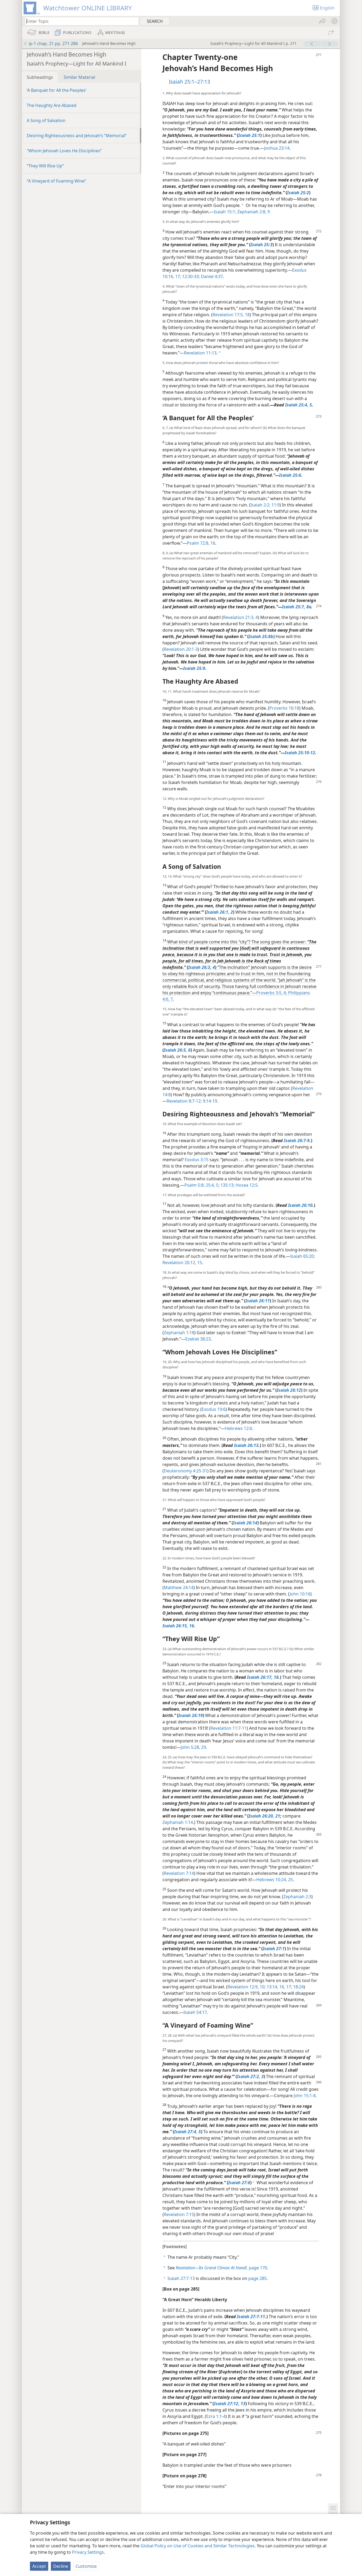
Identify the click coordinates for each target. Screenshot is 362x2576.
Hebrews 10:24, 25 (275, 1880)
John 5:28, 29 (193, 1747)
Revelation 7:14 (179, 1873)
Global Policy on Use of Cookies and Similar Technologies (198, 2546)
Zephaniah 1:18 (179, 1333)
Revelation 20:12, (179, 1263)
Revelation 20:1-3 (181, 649)
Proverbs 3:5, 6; (272, 993)
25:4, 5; (212, 1185)
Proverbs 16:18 (284, 708)
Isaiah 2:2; (260, 505)
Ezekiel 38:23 (198, 1339)
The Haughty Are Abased (52, 105)
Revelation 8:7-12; (184, 1101)
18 (247, 315)
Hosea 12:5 (246, 1185)
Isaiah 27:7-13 (181, 2278)
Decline (61, 2566)
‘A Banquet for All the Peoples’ (57, 90)
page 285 (257, 2278)
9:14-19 (209, 1101)
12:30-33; (190, 276)
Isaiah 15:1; (225, 212)
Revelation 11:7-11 (229, 1728)
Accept (39, 2566)
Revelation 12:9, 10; (246, 1987)
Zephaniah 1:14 (178, 1822)
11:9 (275, 505)
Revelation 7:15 (179, 2214)
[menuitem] (334, 21)
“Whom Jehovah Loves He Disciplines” (64, 151)
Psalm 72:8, (198, 543)
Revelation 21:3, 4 (240, 617)
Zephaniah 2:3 (297, 1897)
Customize (86, 2566)
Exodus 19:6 (214, 1409)
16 (212, 543)
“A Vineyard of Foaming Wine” (56, 181)
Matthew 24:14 (179, 1588)
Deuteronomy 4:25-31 (186, 1471)
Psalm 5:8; (195, 1185)
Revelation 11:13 (200, 353)
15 (199, 1263)
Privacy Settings (88, 2552)
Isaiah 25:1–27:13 (189, 82)
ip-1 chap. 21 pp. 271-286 (53, 44)
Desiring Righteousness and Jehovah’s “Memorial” (77, 136)
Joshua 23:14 (277, 148)
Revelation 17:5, (228, 315)
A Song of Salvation (46, 120)
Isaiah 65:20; (303, 1256)
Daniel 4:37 (211, 276)
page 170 (221, 2268)
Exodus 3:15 (197, 1160)
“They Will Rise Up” (45, 166)
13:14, (272, 1987)
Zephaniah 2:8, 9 (253, 212)
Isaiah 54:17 (195, 2012)
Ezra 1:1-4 (216, 2416)
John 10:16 (300, 1594)
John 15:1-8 (305, 2096)
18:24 (298, 1987)
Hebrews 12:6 (238, 1428)
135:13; (227, 1185)
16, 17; (285, 1987)
